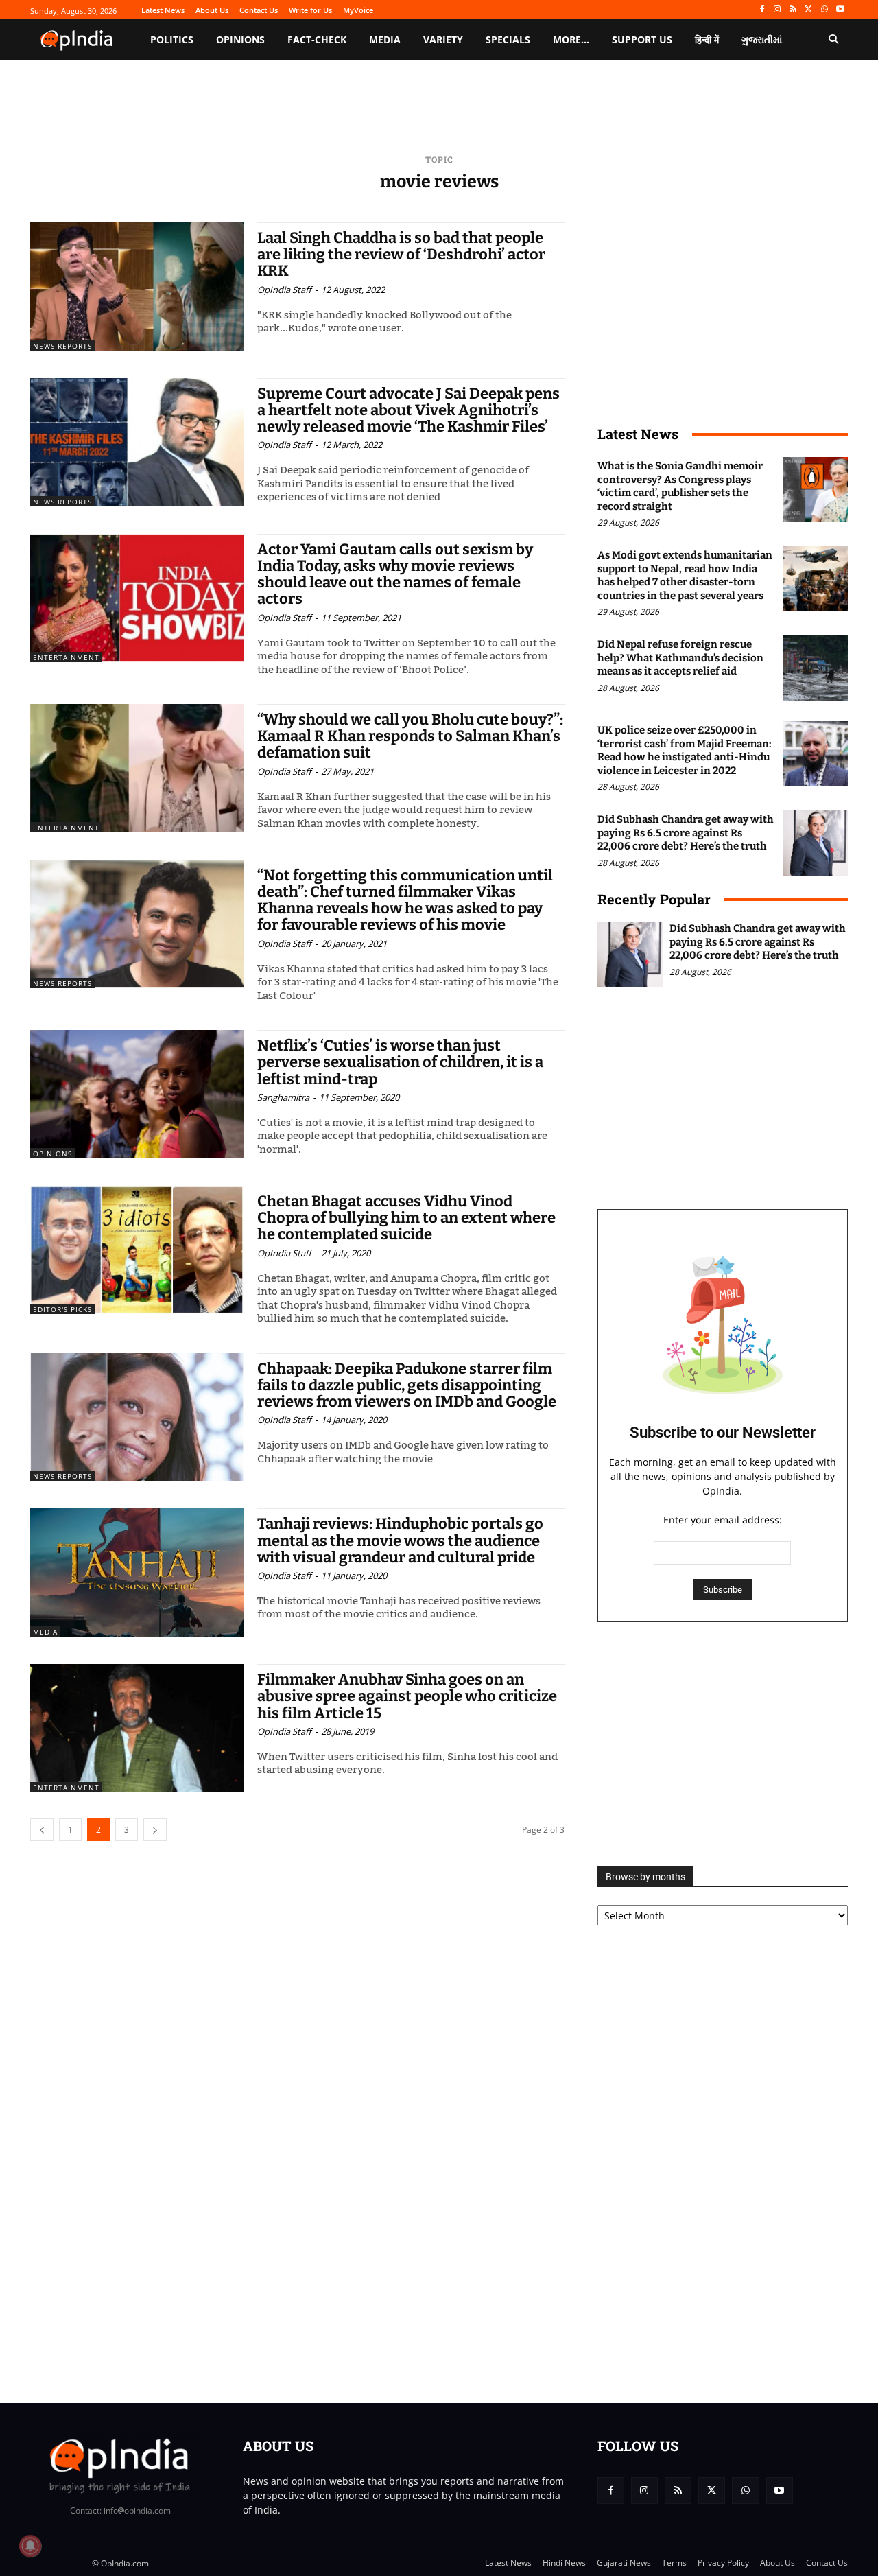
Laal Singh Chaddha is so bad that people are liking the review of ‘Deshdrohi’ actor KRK (401, 254)
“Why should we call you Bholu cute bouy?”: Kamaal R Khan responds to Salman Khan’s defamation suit (410, 736)
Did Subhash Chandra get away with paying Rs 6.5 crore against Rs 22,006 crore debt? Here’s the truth (686, 833)
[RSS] (793, 10)
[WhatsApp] (824, 10)
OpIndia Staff (284, 290)
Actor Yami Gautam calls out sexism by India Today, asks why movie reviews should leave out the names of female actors (395, 574)
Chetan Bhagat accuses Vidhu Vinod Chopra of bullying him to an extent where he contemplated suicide (406, 1218)
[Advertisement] (723, 1744)
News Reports (62, 346)
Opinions (52, 1154)
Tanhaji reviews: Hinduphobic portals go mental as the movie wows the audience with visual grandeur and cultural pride (400, 1540)
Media (45, 1632)
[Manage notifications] (30, 2546)
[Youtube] (840, 10)
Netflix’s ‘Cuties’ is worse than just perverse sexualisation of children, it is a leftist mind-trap (400, 1062)
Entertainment (66, 657)
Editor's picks (62, 1309)
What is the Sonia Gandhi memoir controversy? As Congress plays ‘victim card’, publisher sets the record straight (680, 486)
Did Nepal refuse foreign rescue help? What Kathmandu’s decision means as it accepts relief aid (680, 658)
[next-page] (155, 1830)
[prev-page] (42, 1830)
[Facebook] (762, 10)
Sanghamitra (283, 1097)
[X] (809, 10)
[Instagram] (778, 10)
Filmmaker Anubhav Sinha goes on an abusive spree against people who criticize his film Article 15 (407, 1696)
